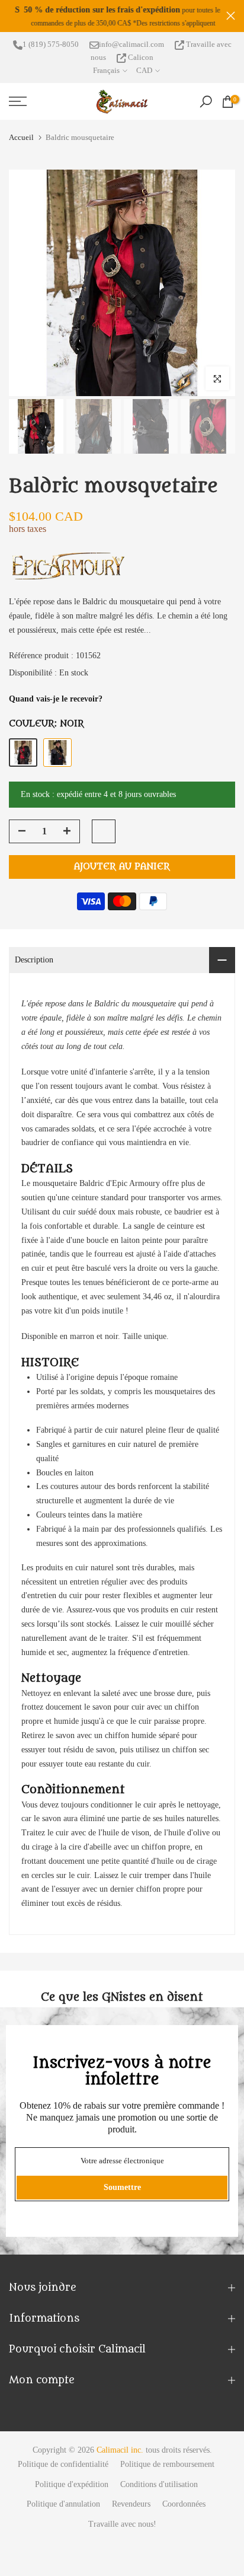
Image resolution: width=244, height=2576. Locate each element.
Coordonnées (184, 2504)
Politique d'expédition (72, 2484)
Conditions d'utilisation (159, 2484)
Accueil (21, 137)
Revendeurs (131, 2504)
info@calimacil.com (131, 44)
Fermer (231, 16)
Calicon (140, 57)
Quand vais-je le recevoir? (56, 699)
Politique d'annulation (63, 2504)
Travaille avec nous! (122, 2524)
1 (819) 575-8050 (51, 44)
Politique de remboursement (167, 2464)
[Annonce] (118, 16)
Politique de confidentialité (63, 2464)
